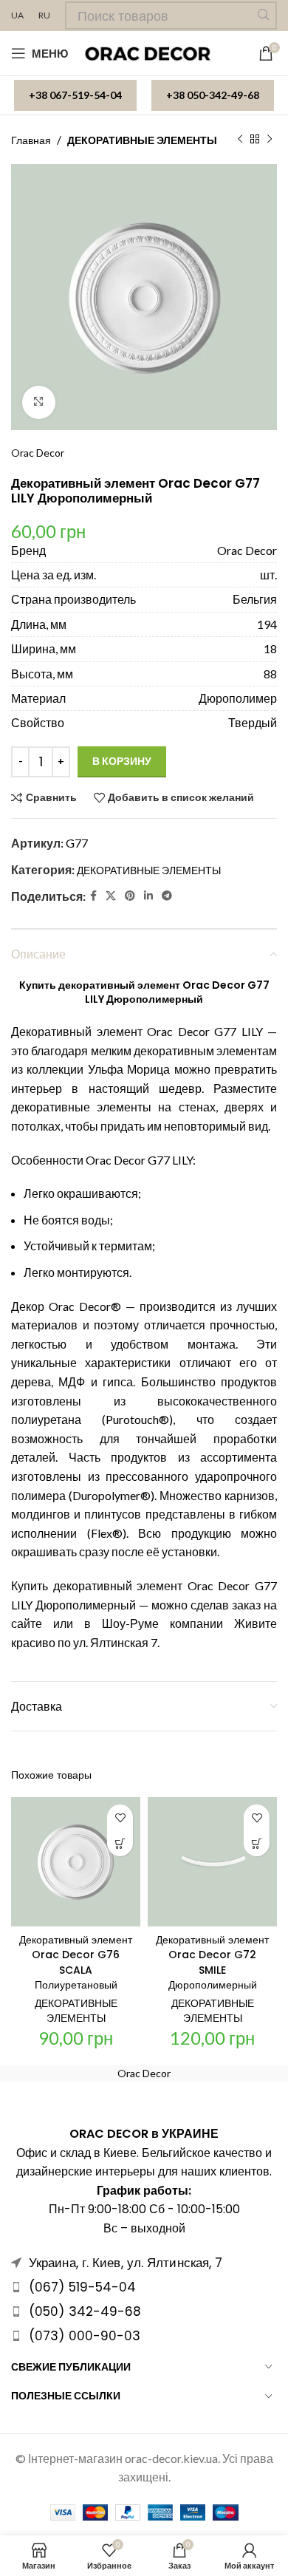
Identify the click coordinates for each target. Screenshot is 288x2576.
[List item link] (144, 2287)
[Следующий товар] (270, 140)
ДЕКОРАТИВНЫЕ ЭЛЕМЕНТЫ (142, 140)
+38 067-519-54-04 (75, 95)
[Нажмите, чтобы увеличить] (39, 402)
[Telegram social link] (167, 896)
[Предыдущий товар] (240, 140)
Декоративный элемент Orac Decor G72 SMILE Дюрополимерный (212, 1963)
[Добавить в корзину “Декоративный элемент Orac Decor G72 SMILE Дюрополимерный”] (257, 1843)
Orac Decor (38, 453)
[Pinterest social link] (130, 896)
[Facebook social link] (93, 896)
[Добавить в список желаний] (120, 1817)
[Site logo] (149, 52)
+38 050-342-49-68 (213, 95)
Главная (31, 140)
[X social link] (111, 896)
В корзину (122, 761)
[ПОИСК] (263, 16)
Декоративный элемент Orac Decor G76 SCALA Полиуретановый (76, 1963)
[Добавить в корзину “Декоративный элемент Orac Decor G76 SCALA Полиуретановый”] (120, 1843)
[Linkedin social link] (148, 896)
